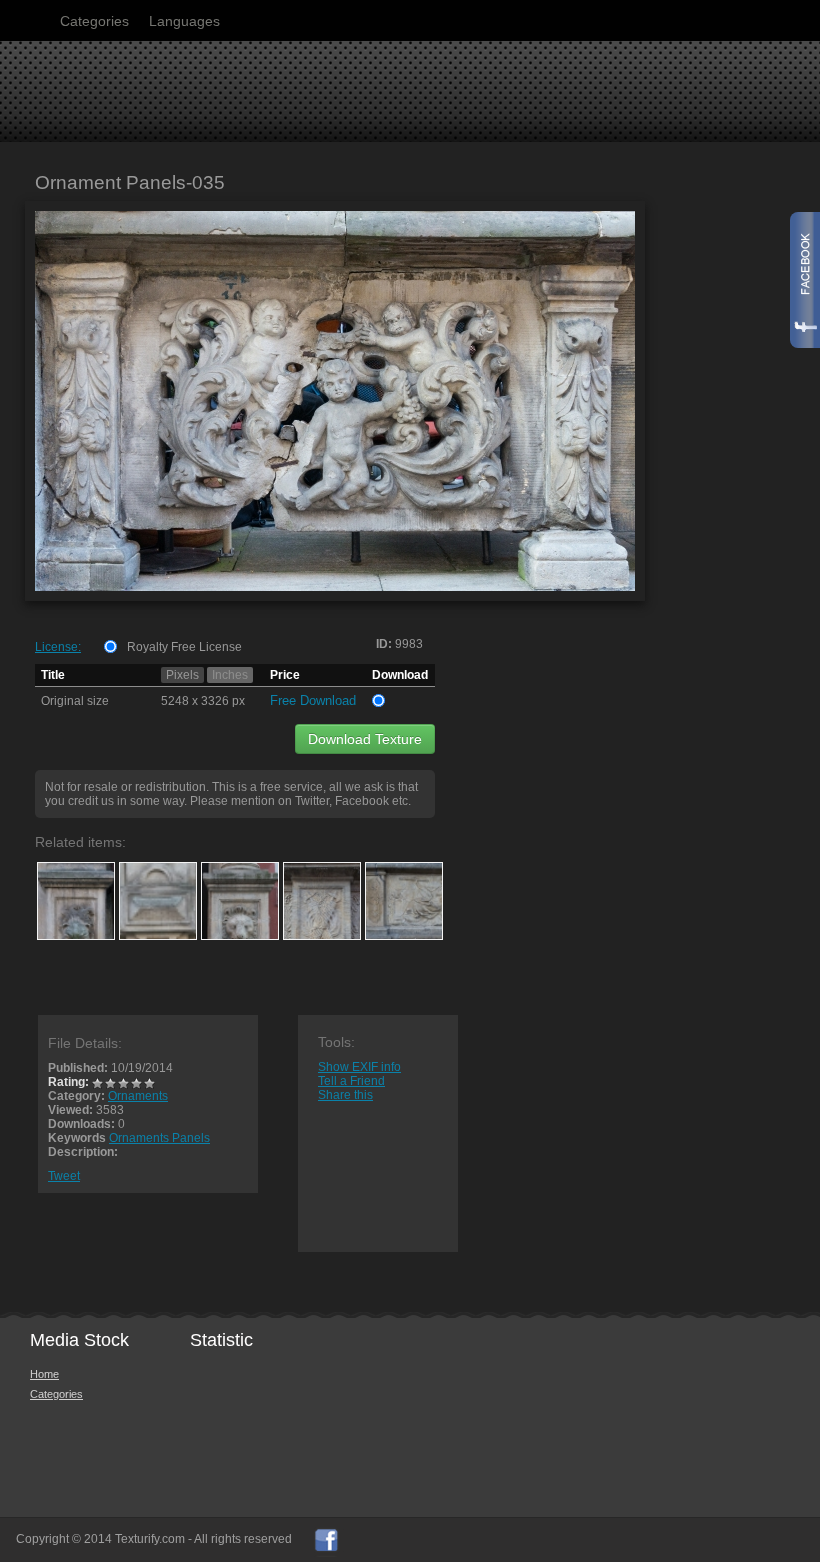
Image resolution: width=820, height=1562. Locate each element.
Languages (184, 21)
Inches (230, 675)
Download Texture (365, 739)
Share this (345, 1095)
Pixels (182, 675)
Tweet (64, 1176)
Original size (75, 701)
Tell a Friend (351, 1081)
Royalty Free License (184, 647)
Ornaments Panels (159, 1138)
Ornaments (138, 1096)
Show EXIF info (359, 1067)
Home (44, 1374)
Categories (94, 21)
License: (58, 647)
